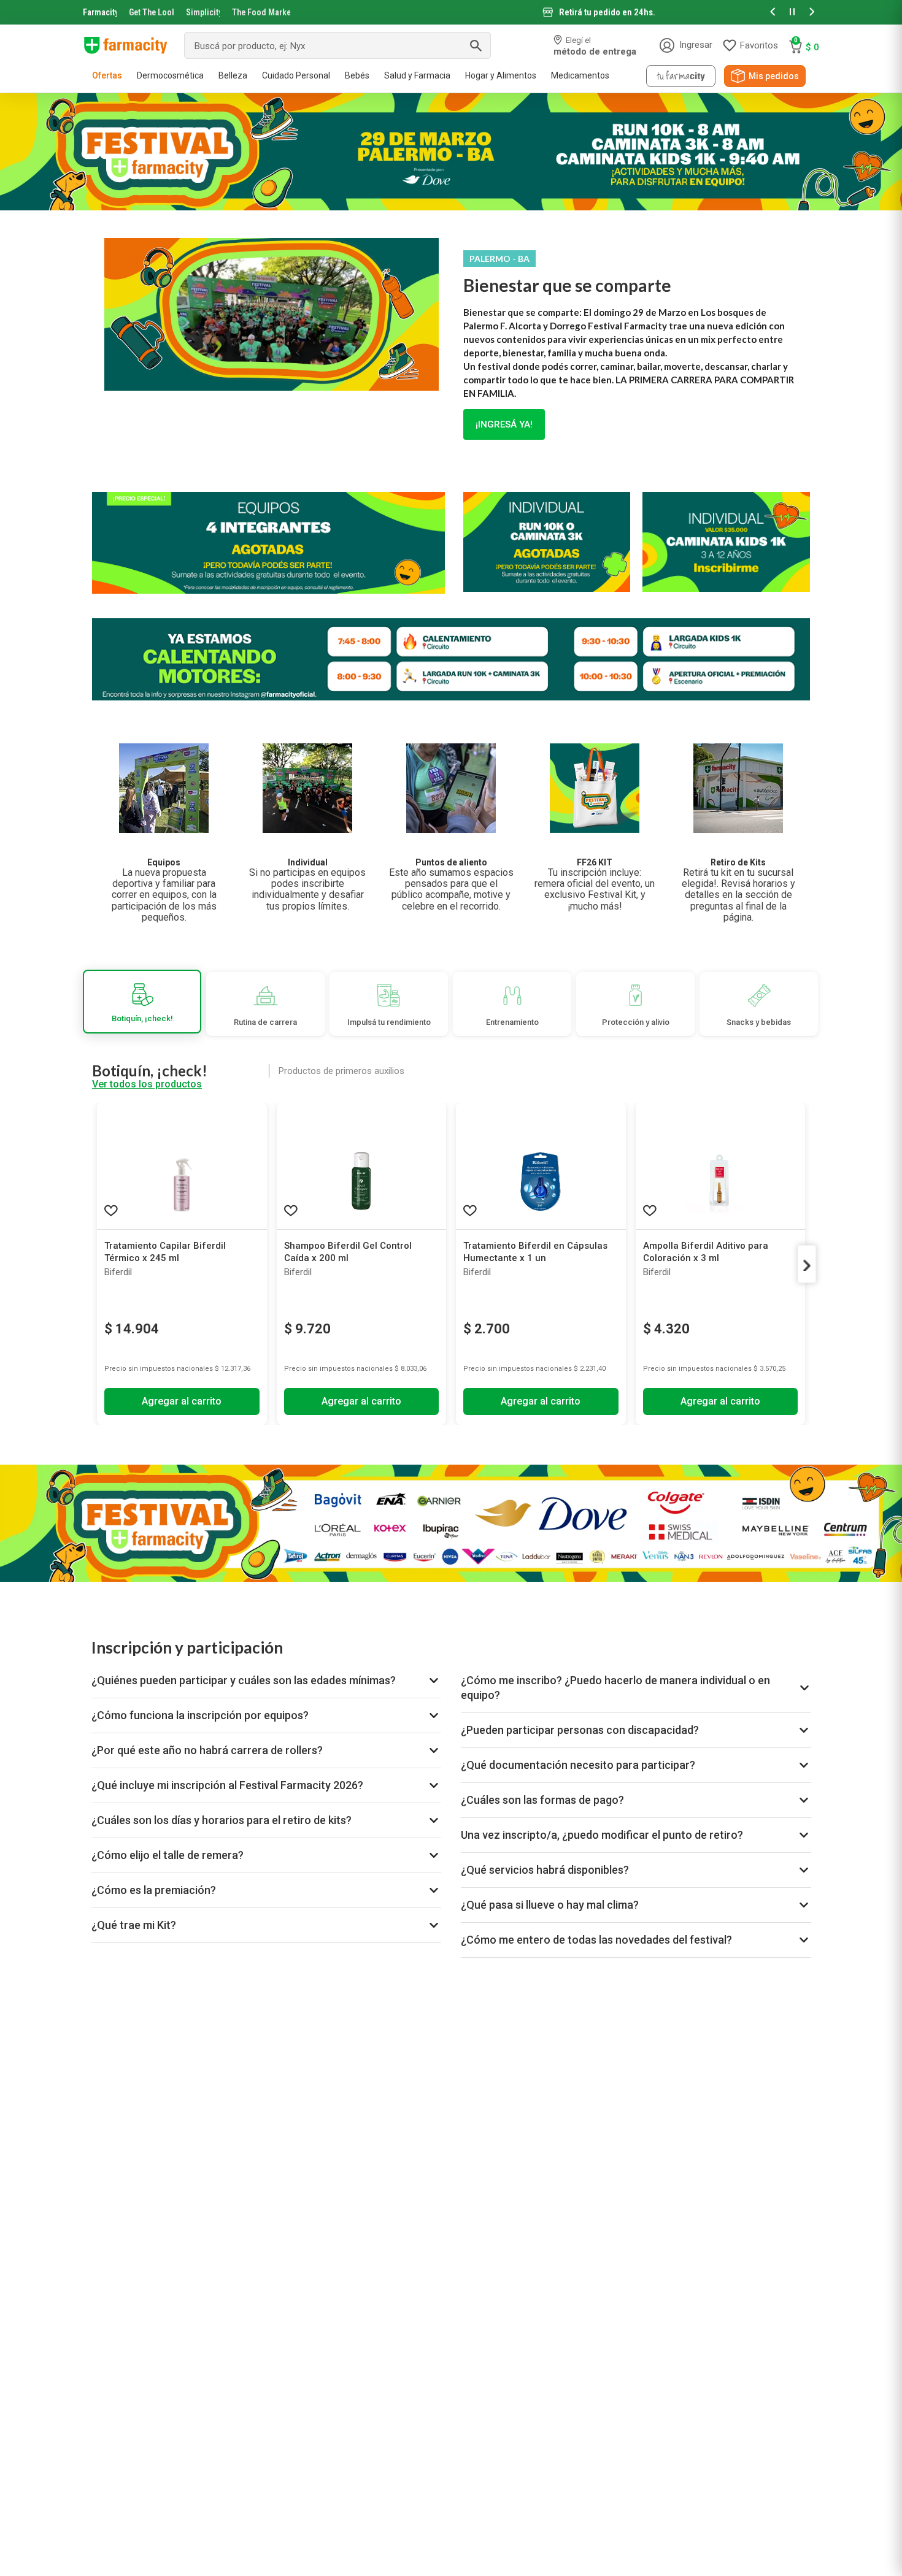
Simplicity (203, 12)
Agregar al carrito (182, 1401)
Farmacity (100, 12)
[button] (773, 13)
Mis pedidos (774, 76)
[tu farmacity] (681, 76)
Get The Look (151, 12)
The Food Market (261, 12)
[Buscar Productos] (476, 45)
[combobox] (337, 45)
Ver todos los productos (147, 1084)
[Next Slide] (807, 1264)
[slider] (451, 12)
